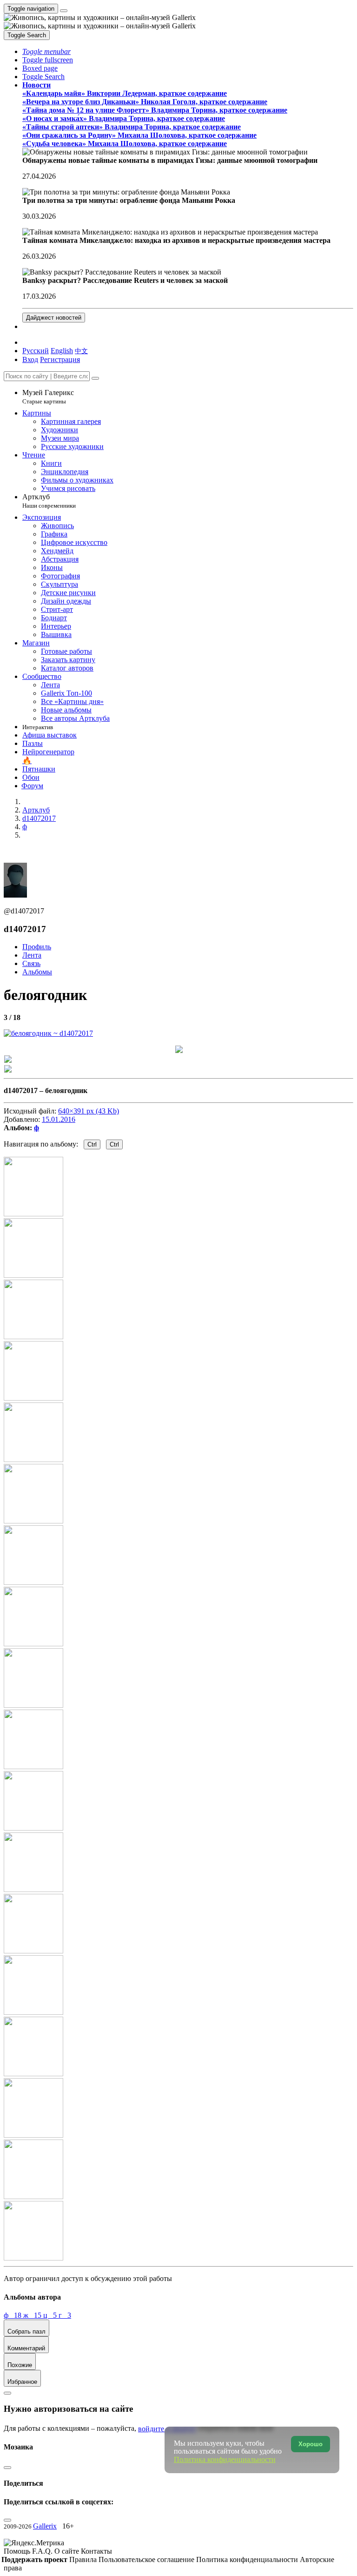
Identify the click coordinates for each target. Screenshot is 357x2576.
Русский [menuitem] (36, 351)
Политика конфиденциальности (248, 2559)
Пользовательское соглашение (147, 2559)
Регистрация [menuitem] (60, 359)
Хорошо (311, 2444)
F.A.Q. (43, 2551)
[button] (46, 51)
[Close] (95, 378)
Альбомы (37, 972)
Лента (32, 955)
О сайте (68, 2551)
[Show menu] (64, 11)
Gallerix (45, 2526)
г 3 (65, 2315)
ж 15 (33, 2315)
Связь (31, 963)
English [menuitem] (62, 351)
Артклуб (49, 501)
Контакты (96, 2551)
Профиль (37, 947)
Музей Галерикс (48, 397)
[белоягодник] (48, 1033)
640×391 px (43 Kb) (89, 1111)
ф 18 (13, 2315)
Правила (84, 2559)
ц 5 (51, 2315)
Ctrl (92, 1144)
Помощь (18, 2551)
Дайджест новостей (54, 318)
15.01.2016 (59, 1119)
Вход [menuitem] (30, 359)
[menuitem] (81, 351)
